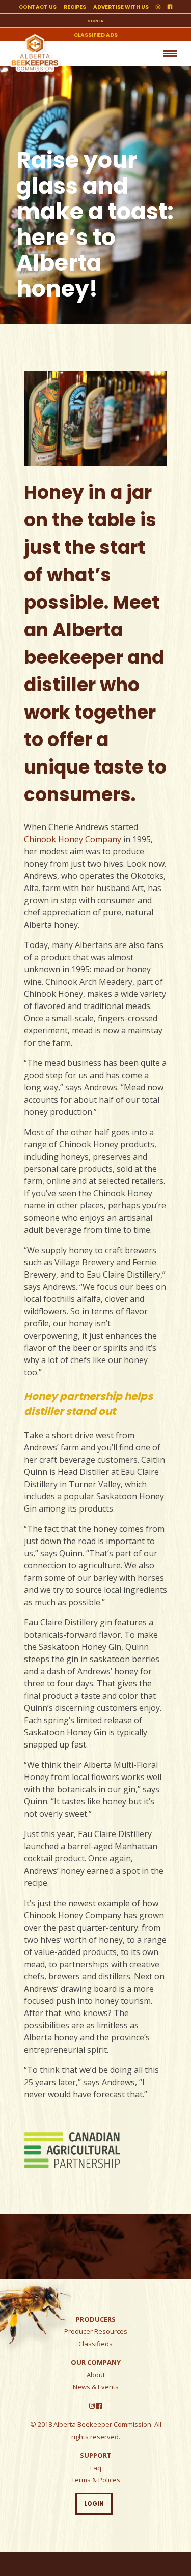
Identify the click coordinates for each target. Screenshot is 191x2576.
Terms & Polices (96, 2480)
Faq (96, 2468)
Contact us (38, 7)
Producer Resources (96, 2331)
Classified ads (96, 35)
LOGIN (94, 2504)
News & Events (96, 2387)
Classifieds (95, 2344)
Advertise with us (121, 7)
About (96, 2375)
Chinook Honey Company (73, 839)
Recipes (75, 7)
